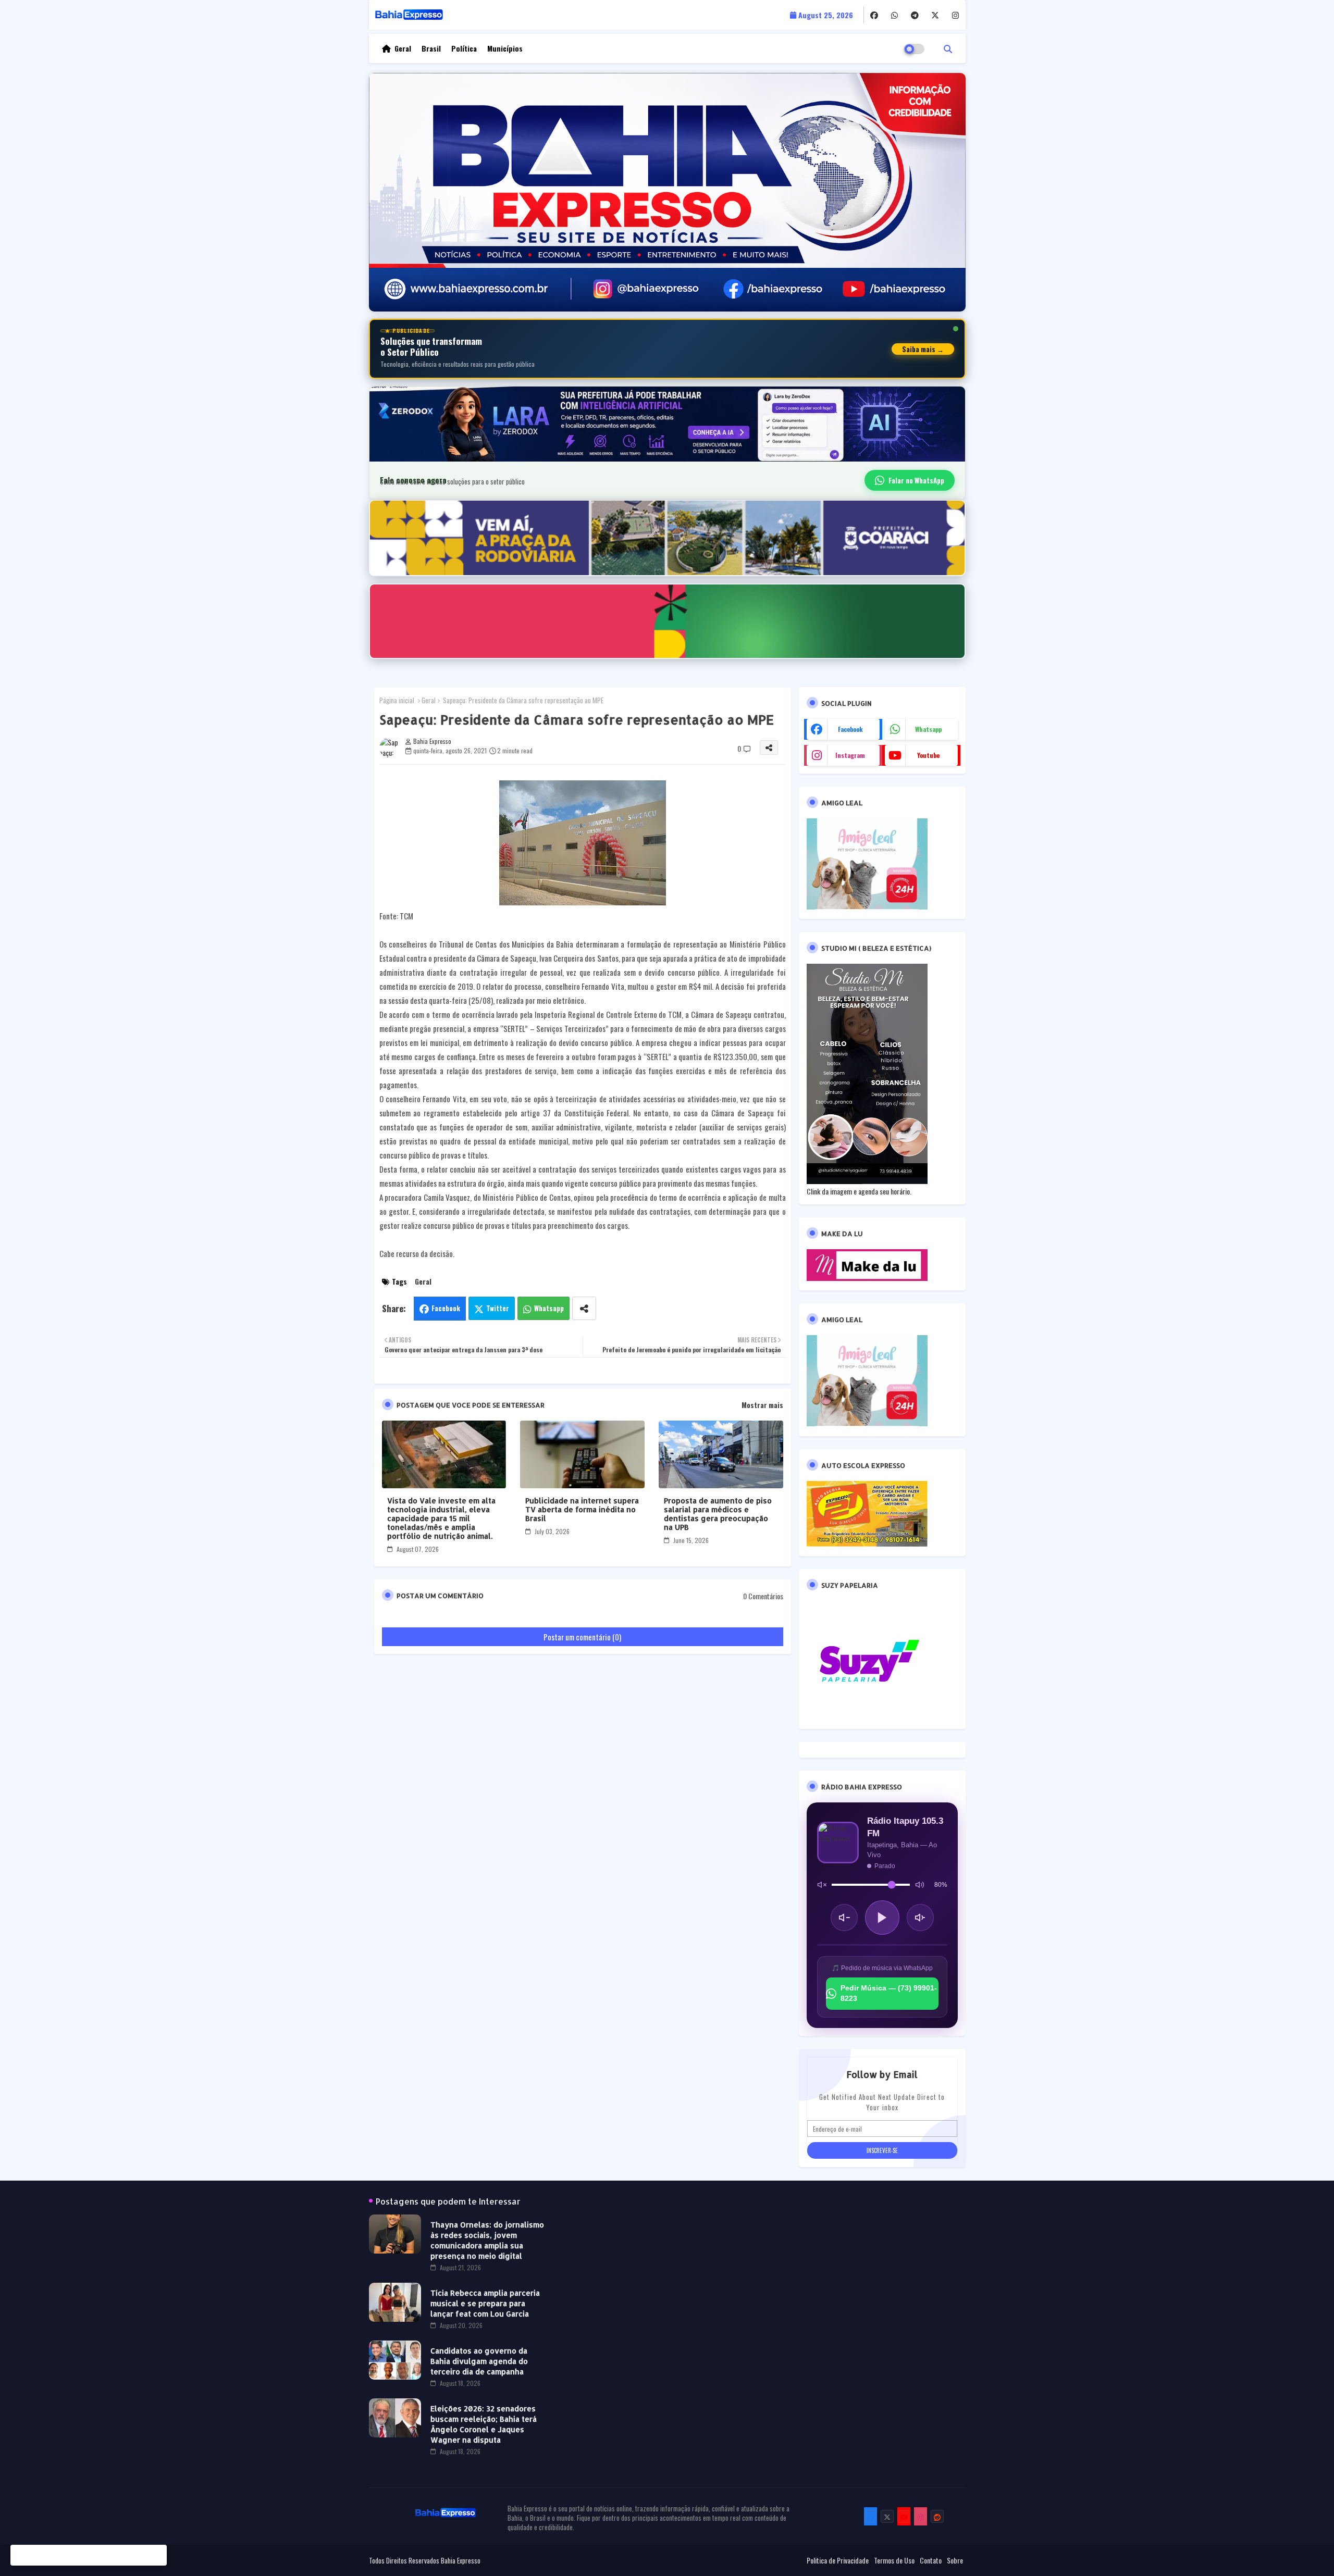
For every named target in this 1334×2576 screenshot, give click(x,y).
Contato (931, 2560)
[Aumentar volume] (920, 1918)
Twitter (498, 1308)
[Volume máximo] (920, 1885)
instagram (850, 755)
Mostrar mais (762, 1405)
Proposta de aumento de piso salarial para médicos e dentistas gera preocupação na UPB (718, 1514)
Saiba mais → (923, 349)
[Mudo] (822, 1885)
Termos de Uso (894, 2560)
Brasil (431, 48)
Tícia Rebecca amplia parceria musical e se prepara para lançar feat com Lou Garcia (485, 2303)
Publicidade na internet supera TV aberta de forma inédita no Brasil (582, 1509)
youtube (928, 755)
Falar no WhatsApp (916, 480)
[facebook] (874, 15)
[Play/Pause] (882, 1918)
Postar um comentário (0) (582, 1637)
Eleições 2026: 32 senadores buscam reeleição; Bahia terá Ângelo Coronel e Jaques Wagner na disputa (484, 2424)
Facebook (446, 1308)
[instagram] (955, 15)
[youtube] (904, 2516)
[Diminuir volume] (844, 1918)
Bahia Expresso (461, 2560)
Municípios (505, 48)
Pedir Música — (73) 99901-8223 (889, 1993)
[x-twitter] (935, 15)
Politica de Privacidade (838, 2560)
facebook (850, 729)
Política (464, 48)
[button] (948, 48)
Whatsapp (549, 1308)
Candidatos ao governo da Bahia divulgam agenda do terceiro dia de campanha (479, 2361)
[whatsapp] (894, 15)
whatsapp (928, 729)
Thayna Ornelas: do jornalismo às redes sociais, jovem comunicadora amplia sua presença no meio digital (487, 2240)
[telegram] (915, 15)
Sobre (955, 2560)
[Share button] (584, 1308)
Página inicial (397, 700)
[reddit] (937, 2516)
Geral (403, 48)
